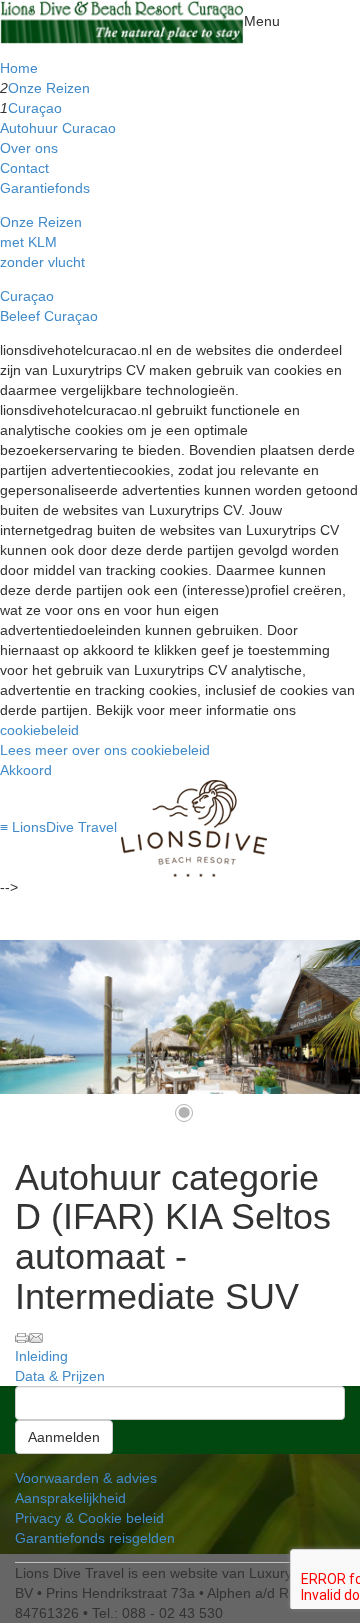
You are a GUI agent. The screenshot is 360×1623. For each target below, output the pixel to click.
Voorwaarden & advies (86, 1478)
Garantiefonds (45, 188)
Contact (24, 168)
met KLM (28, 242)
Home (19, 68)
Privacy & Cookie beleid (89, 1518)
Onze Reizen (49, 88)
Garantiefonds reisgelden (95, 1538)
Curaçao (35, 108)
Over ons (29, 148)
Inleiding (41, 1356)
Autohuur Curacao (58, 128)
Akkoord (26, 770)
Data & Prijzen (60, 1376)
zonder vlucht (42, 262)
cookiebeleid (39, 730)
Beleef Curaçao (49, 316)
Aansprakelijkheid (70, 1498)
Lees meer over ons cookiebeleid (105, 750)
